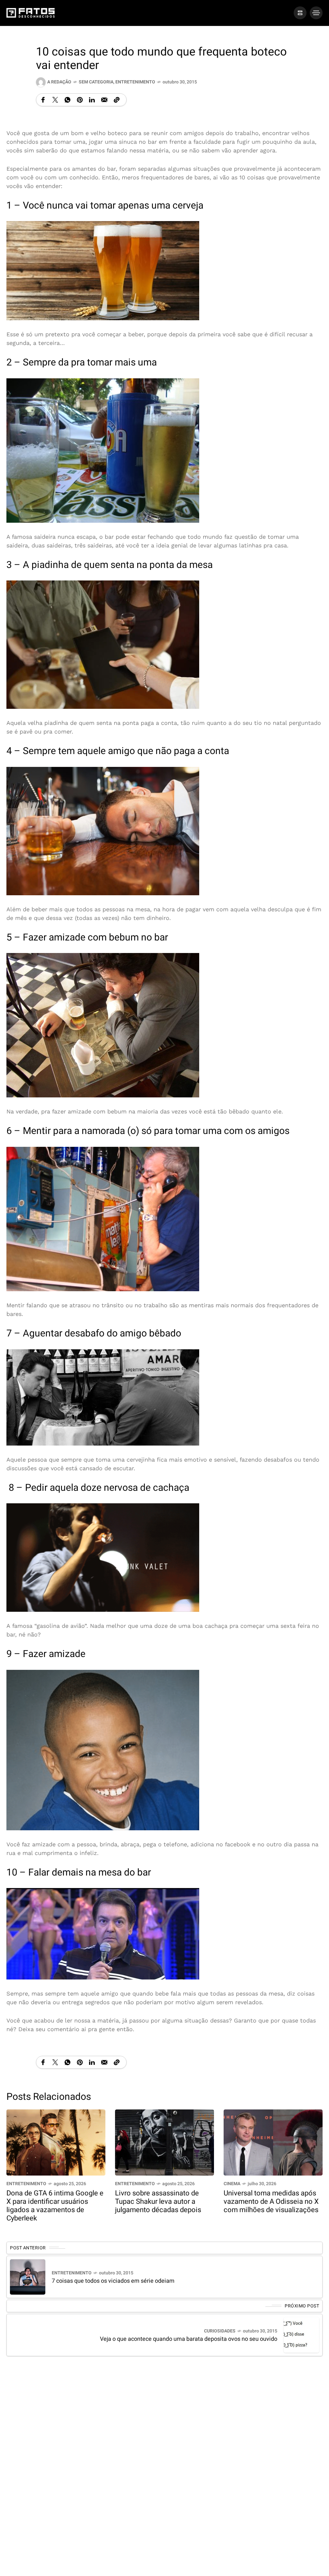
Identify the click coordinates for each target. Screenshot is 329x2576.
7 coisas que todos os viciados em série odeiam (113, 2281)
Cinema (232, 2184)
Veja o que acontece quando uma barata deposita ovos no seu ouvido (189, 2339)
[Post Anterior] (28, 2277)
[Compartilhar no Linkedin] (92, 100)
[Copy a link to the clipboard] (117, 100)
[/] (300, 13)
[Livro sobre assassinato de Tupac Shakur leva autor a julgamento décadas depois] (164, 2142)
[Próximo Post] (301, 2335)
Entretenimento (135, 82)
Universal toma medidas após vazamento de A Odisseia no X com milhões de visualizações (271, 2202)
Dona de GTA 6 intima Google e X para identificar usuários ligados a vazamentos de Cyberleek (55, 2206)
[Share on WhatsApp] (67, 100)
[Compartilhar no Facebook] (43, 100)
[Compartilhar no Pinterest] (80, 100)
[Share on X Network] (55, 100)
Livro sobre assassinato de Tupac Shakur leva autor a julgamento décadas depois (158, 2202)
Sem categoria (96, 82)
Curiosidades (220, 2331)
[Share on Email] (104, 100)
